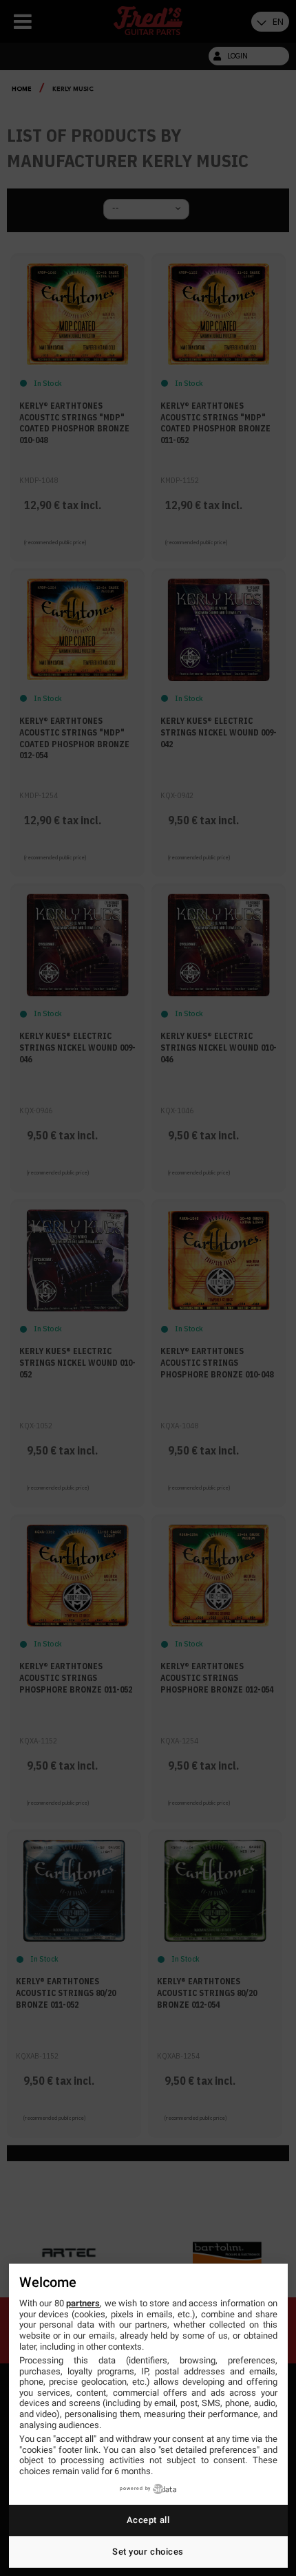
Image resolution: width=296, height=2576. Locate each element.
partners (83, 2303)
